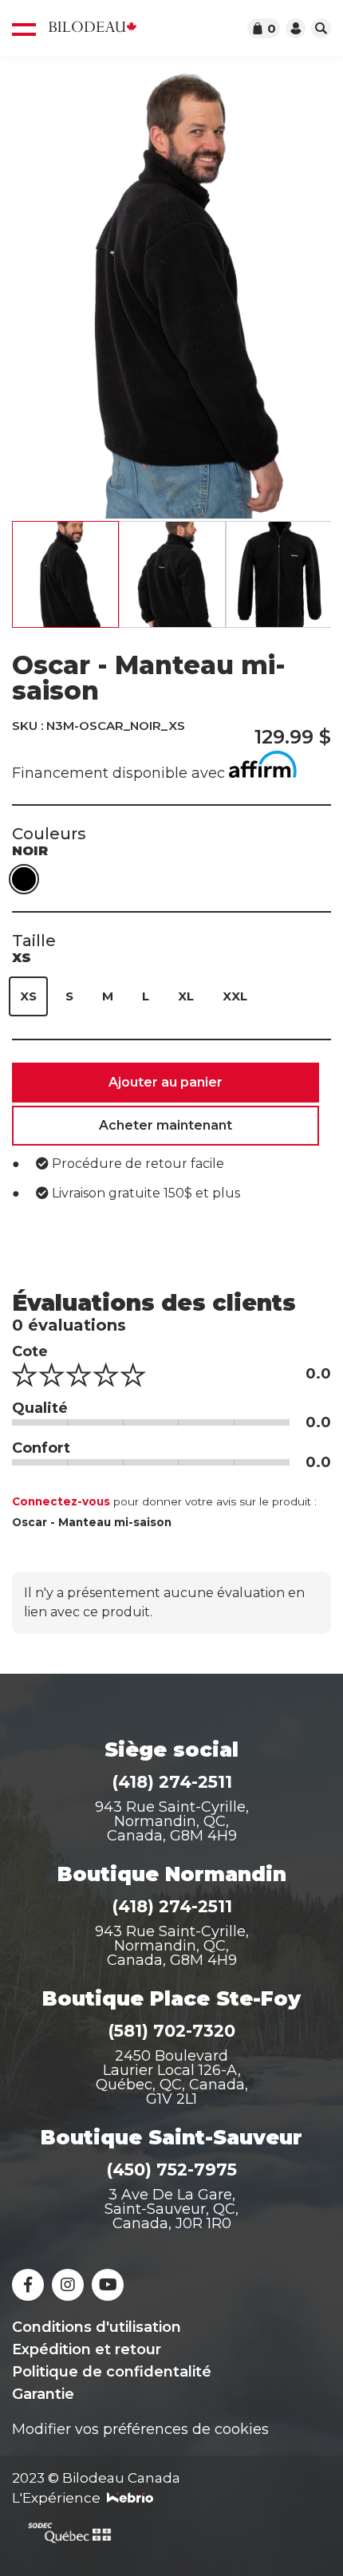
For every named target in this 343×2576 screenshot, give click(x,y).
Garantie (43, 2394)
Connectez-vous (61, 1501)
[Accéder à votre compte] (296, 28)
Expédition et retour (87, 2349)
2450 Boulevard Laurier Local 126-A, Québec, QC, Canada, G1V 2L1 (172, 2077)
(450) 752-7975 (171, 2170)
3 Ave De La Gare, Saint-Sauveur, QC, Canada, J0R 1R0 (171, 2209)
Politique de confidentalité (112, 2372)
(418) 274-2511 (172, 1782)
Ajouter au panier (166, 1082)
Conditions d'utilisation (97, 2327)
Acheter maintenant (166, 1125)
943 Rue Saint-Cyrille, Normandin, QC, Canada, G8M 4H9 (172, 1821)
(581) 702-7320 (171, 2031)
